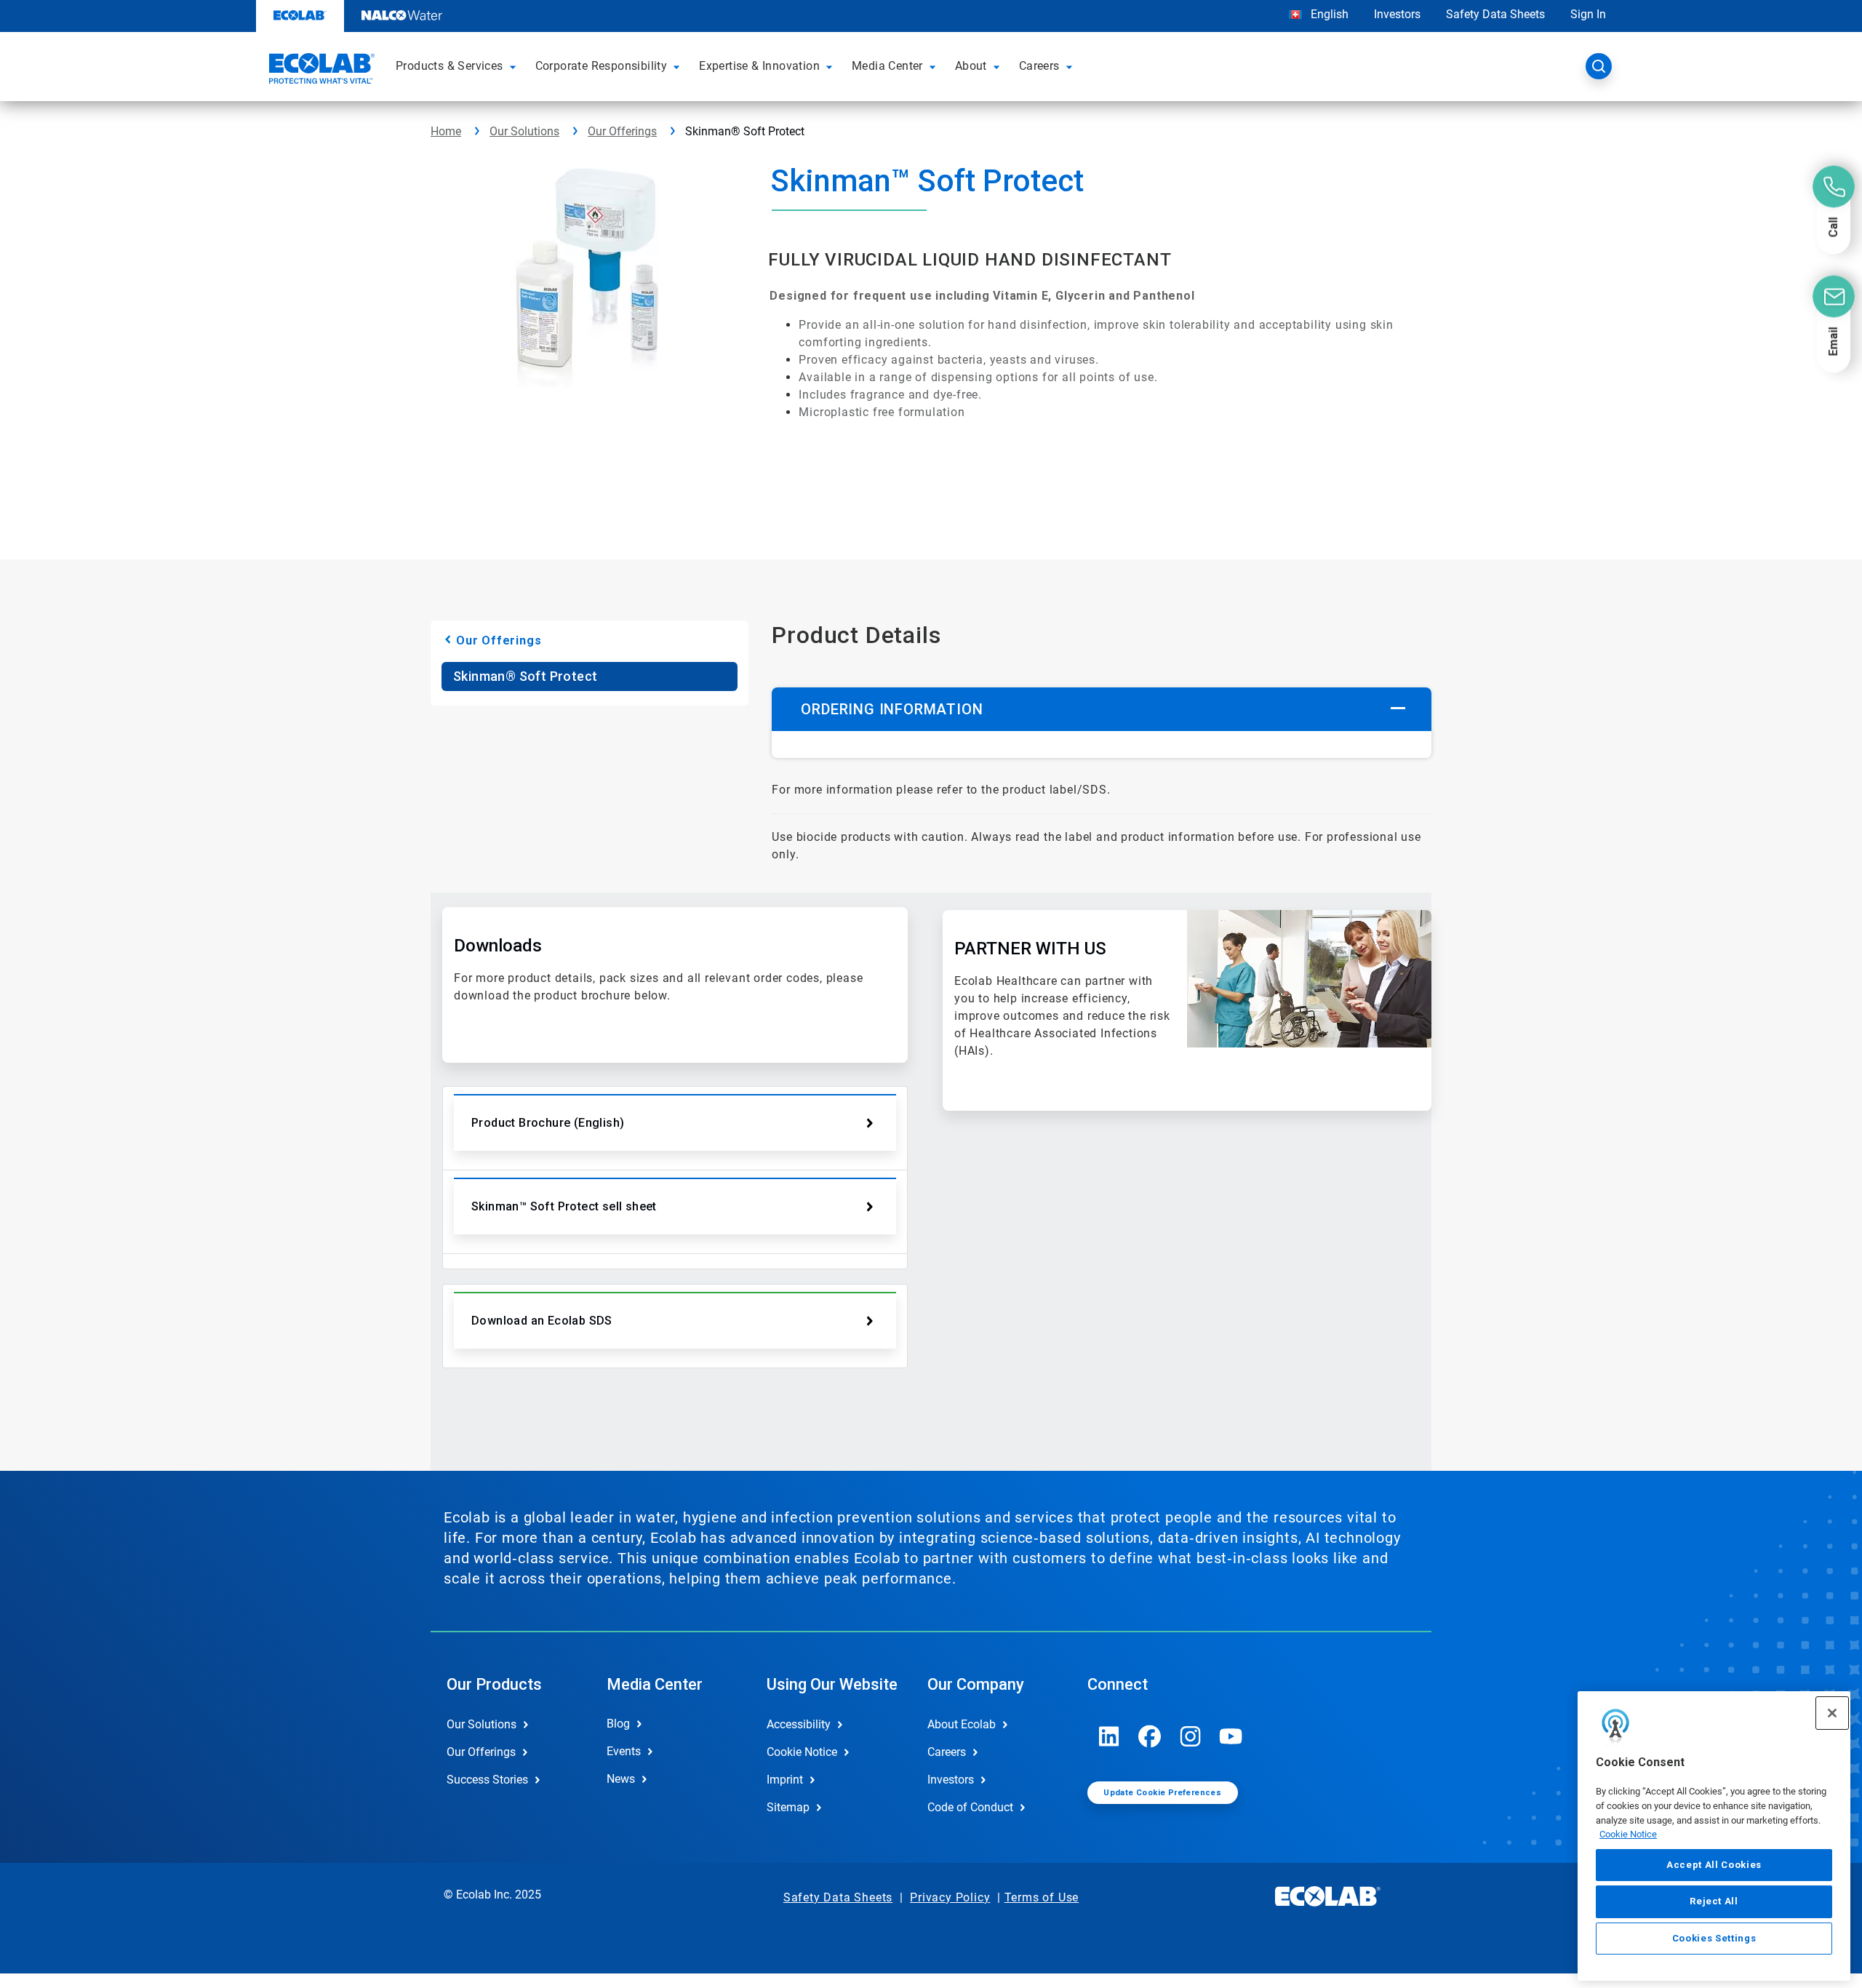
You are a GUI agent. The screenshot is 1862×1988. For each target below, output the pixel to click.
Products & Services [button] (449, 66)
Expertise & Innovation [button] (759, 66)
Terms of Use (1042, 1897)
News (621, 1779)
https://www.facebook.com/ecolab (1150, 1736)
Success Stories (487, 1780)
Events (624, 1751)
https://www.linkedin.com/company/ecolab (1109, 1736)
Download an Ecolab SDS (542, 1321)
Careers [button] (1039, 66)
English (1328, 14)
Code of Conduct (970, 1807)
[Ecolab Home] (320, 71)
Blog (618, 1724)
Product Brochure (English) (548, 1123)
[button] (515, 66)
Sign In (1588, 14)
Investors (1397, 14)
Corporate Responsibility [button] (602, 66)
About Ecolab (962, 1724)
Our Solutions (524, 131)
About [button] (971, 66)
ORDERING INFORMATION (892, 709)
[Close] (1832, 1713)
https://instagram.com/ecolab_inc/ (1191, 1736)
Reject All (1714, 1901)
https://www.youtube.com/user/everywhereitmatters (1231, 1736)
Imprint (785, 1780)
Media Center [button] (887, 66)
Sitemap (788, 1807)
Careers (947, 1752)
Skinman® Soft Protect (525, 676)
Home (446, 131)
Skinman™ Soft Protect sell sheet (564, 1206)
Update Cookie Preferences (1162, 1793)
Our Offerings (622, 131)
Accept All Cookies (1714, 1865)
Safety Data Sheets (1495, 14)
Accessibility (799, 1724)
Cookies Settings (1714, 1938)
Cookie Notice (1628, 1834)
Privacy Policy (950, 1897)
